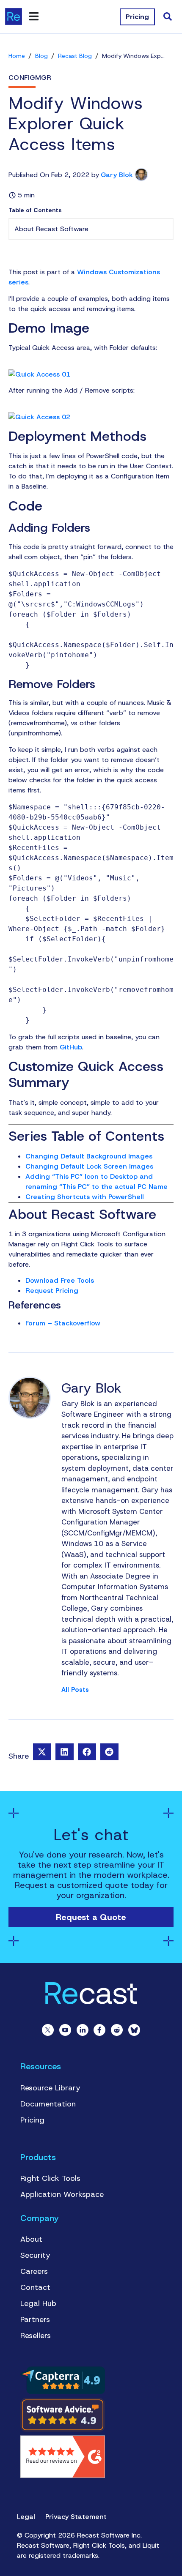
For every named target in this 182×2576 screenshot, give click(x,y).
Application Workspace (62, 2194)
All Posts (75, 1690)
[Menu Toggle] (34, 16)
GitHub (71, 1047)
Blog (41, 56)
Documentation (48, 2104)
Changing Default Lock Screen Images (89, 1166)
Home (17, 56)
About (31, 2239)
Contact (35, 2287)
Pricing (32, 2120)
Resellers (36, 2336)
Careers (34, 2271)
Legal (26, 2517)
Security (35, 2255)
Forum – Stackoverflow (63, 1323)
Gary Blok (117, 175)
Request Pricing (52, 1291)
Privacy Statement (76, 2517)
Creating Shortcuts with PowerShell (85, 1197)
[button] (42, 1752)
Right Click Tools (50, 2178)
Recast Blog (75, 56)
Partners (35, 2319)
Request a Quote (91, 1917)
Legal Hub (38, 2303)
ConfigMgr (30, 78)
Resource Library (50, 2088)
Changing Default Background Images (89, 1156)
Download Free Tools (60, 1280)
